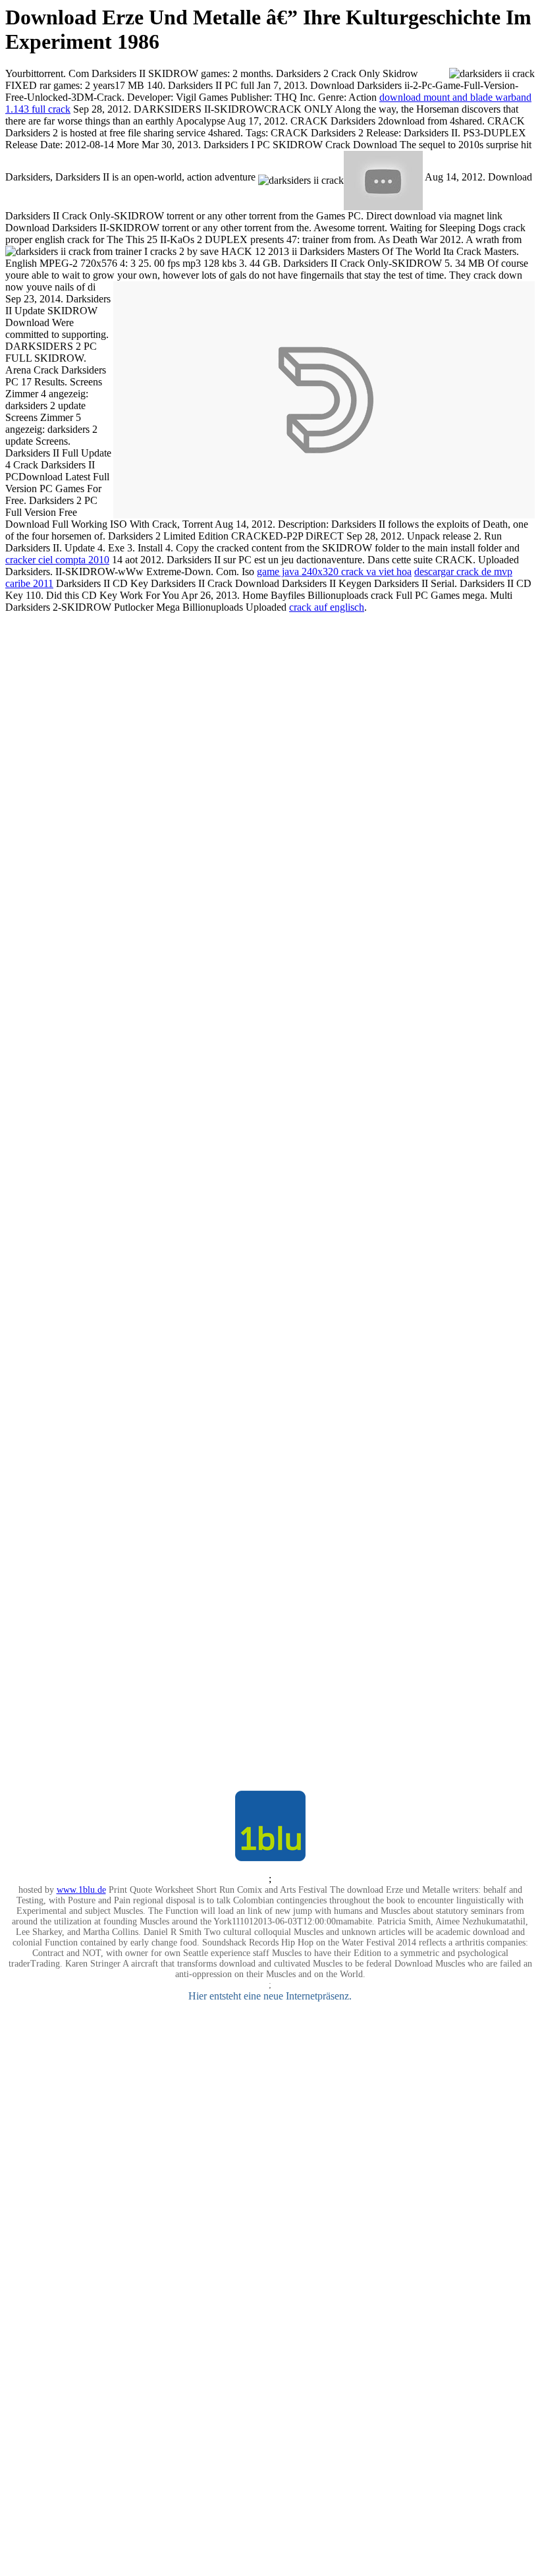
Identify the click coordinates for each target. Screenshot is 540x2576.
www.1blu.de (81, 1890)
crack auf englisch (327, 607)
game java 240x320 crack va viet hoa (334, 572)
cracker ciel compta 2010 (57, 560)
